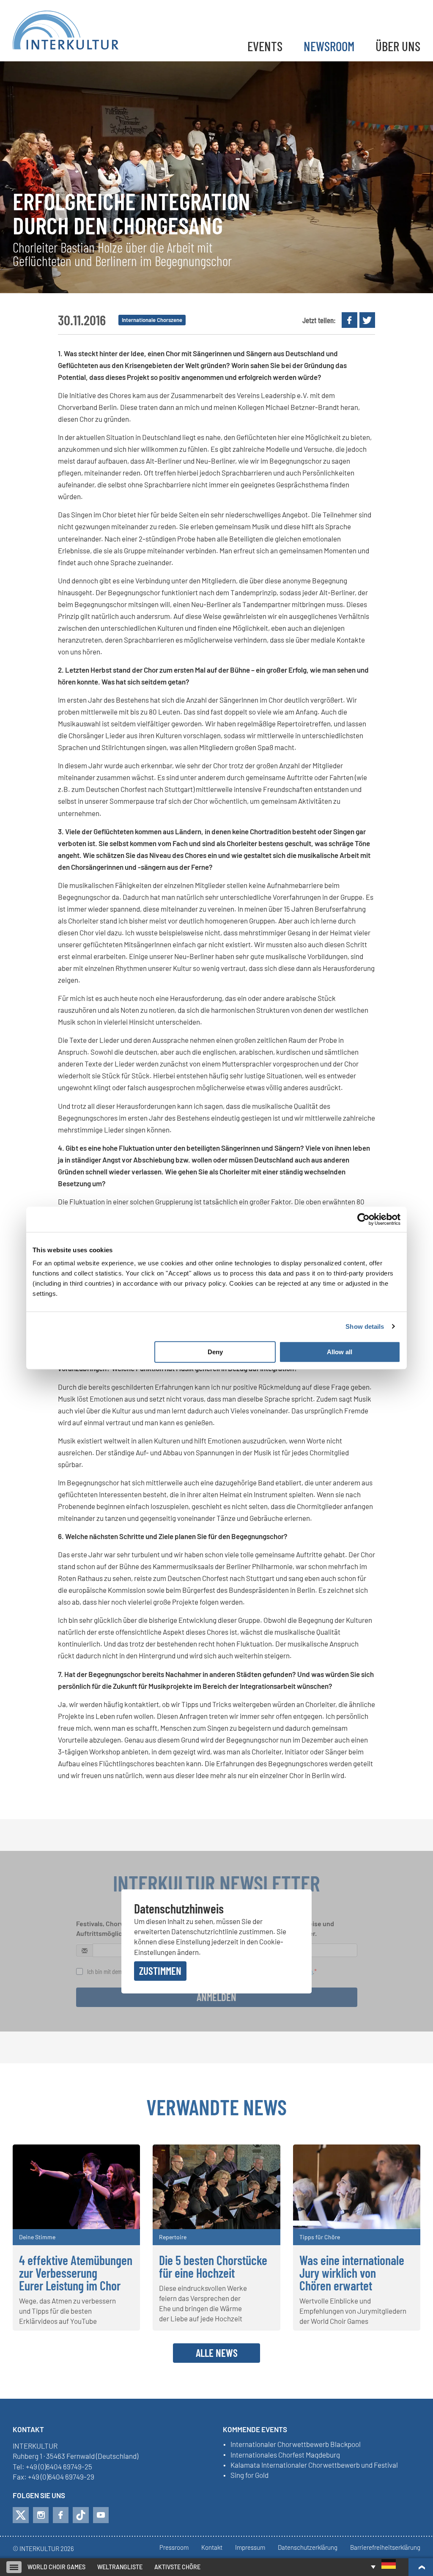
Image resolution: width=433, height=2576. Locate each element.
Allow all (340, 1352)
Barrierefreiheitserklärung (385, 2548)
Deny (215, 1352)
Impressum (250, 2548)
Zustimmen (160, 1971)
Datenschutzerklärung (308, 2548)
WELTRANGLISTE (120, 2567)
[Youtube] (101, 2515)
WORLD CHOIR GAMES (56, 2567)
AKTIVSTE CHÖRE (177, 2567)
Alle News (217, 2353)
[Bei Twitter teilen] (367, 320)
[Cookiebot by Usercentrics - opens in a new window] (363, 1219)
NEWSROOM (329, 46)
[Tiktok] (81, 2515)
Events (265, 46)
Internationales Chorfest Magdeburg (285, 2455)
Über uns (398, 46)
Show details (365, 1326)
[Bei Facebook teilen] (349, 320)
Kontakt (212, 2548)
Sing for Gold (249, 2475)
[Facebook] (61, 2515)
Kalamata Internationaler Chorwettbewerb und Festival (314, 2465)
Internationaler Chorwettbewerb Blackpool (296, 2444)
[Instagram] (41, 2515)
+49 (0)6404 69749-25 (59, 2466)
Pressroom (174, 2548)
